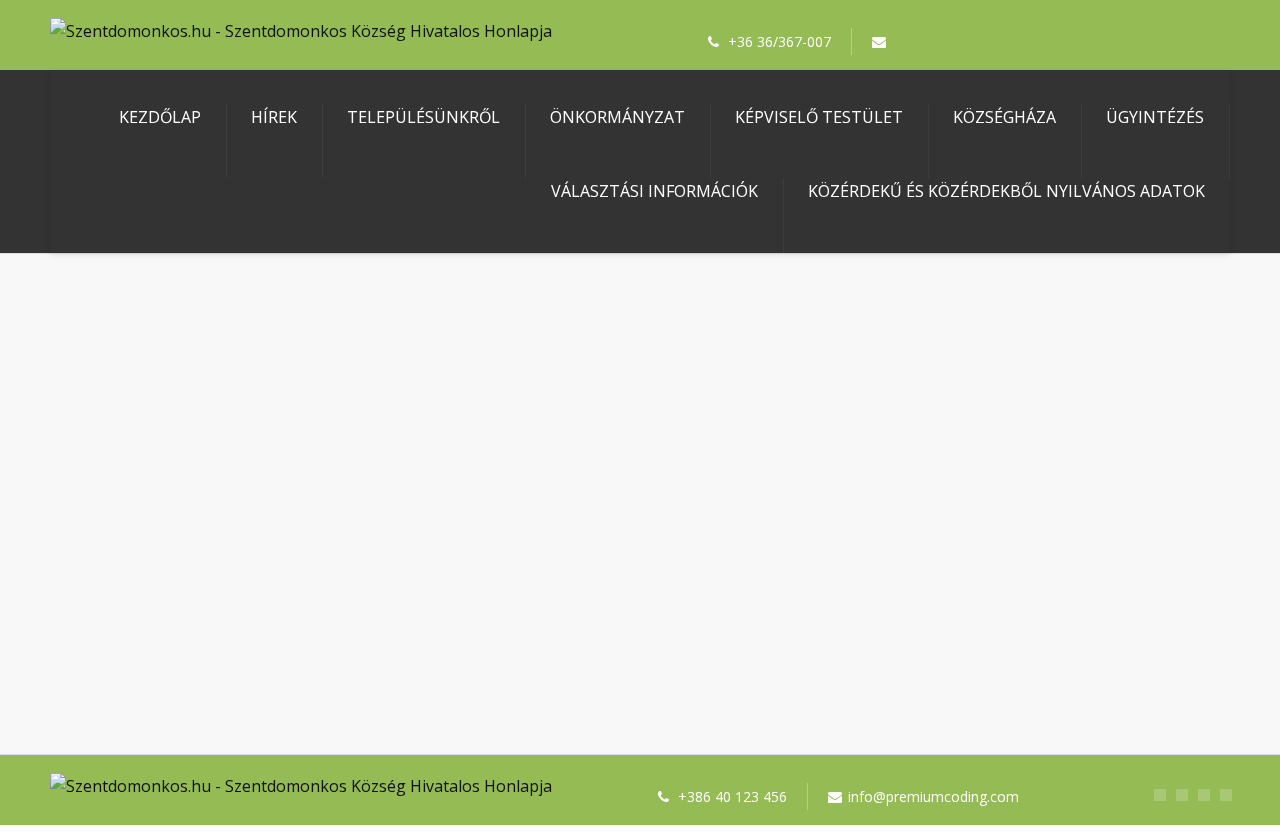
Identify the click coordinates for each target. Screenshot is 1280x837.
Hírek (274, 117)
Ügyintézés (1155, 117)
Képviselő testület (819, 117)
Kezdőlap (160, 117)
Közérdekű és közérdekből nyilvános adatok (1006, 191)
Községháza (1004, 117)
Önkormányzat (617, 117)
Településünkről (423, 117)
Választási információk (654, 191)
